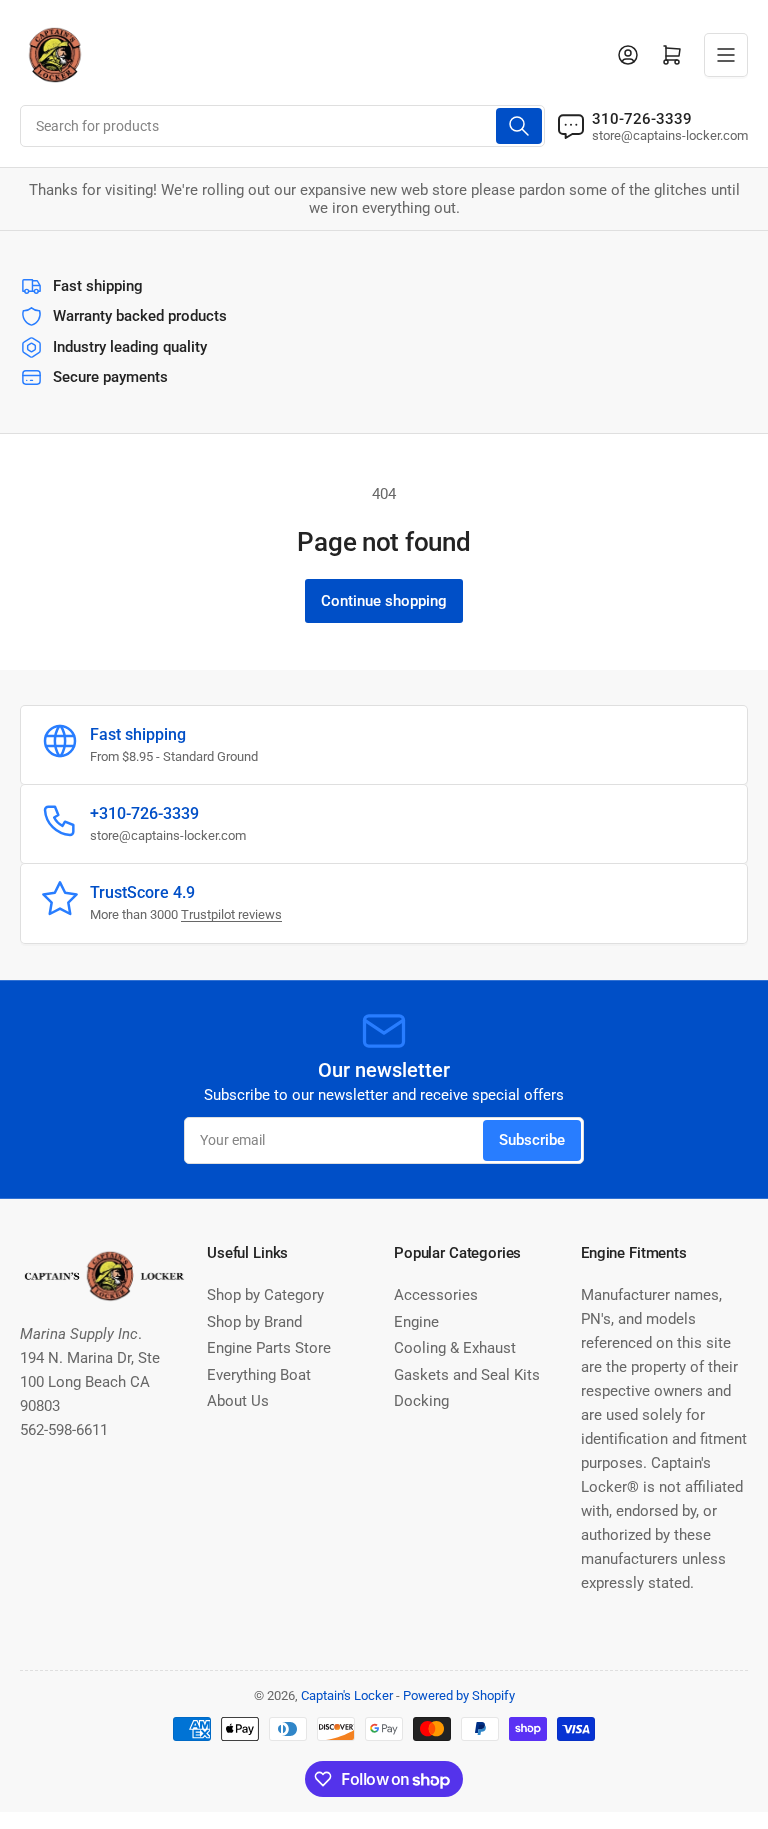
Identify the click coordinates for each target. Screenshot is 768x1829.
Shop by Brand (254, 1322)
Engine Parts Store (269, 1348)
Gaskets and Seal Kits (467, 1375)
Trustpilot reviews (231, 914)
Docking (421, 1401)
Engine (416, 1322)
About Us (238, 1401)
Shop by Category (265, 1295)
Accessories (436, 1295)
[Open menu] (726, 55)
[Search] (519, 126)
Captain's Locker (347, 1695)
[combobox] (282, 126)
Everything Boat (259, 1375)
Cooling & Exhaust (455, 1348)
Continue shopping (384, 601)
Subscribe (532, 1140)
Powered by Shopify (459, 1695)
